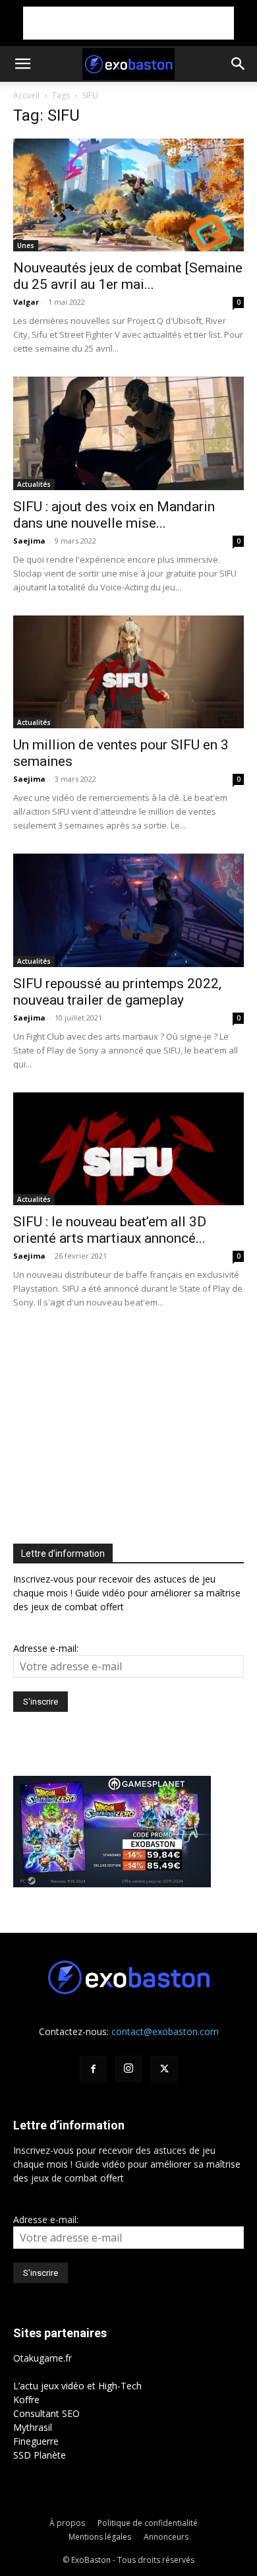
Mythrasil (33, 2427)
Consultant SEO (46, 2413)
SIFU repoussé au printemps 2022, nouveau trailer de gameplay (117, 992)
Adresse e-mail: (46, 1648)
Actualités (34, 484)
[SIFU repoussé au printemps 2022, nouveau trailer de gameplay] (128, 910)
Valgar (26, 302)
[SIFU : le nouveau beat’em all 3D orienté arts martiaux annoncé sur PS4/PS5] (128, 1149)
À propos (67, 2523)
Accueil (26, 95)
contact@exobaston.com (165, 2031)
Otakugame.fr (43, 2358)
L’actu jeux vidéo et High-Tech (77, 2386)
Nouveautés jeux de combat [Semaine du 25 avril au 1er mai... (128, 276)
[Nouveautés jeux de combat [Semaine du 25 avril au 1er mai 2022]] (128, 195)
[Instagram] (128, 2069)
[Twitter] (164, 2069)
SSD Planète (40, 2455)
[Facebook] (93, 2069)
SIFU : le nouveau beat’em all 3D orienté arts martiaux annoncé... (110, 1230)
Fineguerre (36, 2441)
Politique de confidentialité (148, 2523)
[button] (22, 64)
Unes (26, 245)
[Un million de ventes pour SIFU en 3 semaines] (128, 672)
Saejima (29, 541)
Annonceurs (166, 2537)
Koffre (26, 2400)
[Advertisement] (128, 23)
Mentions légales (100, 2537)
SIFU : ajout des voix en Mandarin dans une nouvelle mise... (114, 515)
